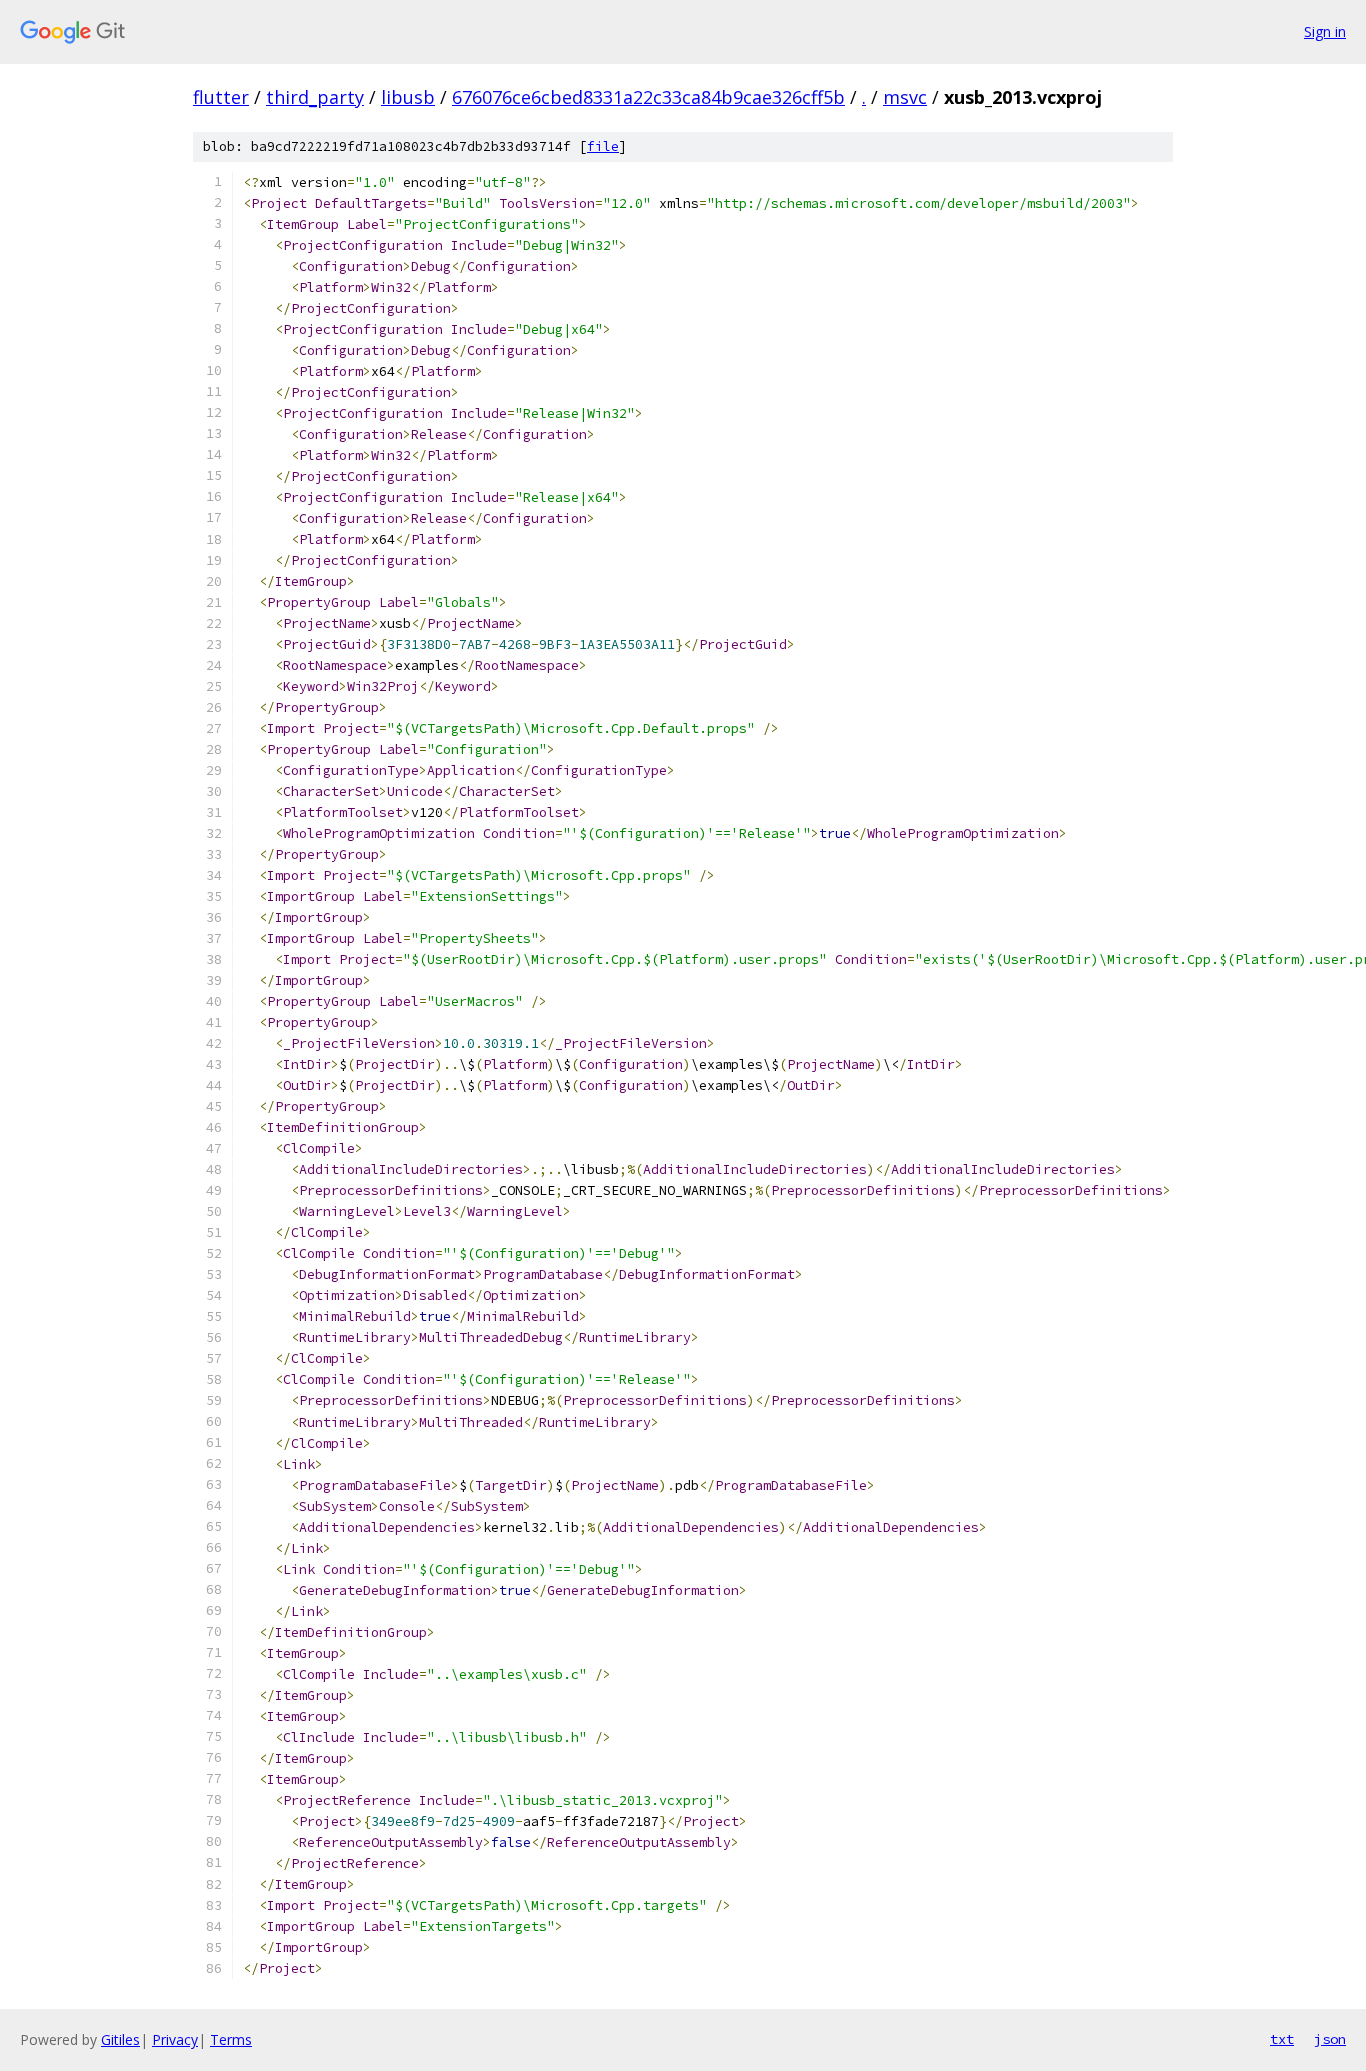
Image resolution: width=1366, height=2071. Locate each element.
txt (1282, 2039)
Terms (231, 2039)
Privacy (175, 2039)
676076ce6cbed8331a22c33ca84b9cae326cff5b (648, 97)
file (603, 146)
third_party (315, 97)
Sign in (1325, 31)
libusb (408, 97)
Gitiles (120, 2039)
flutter (221, 97)
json (1330, 2039)
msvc (905, 97)
